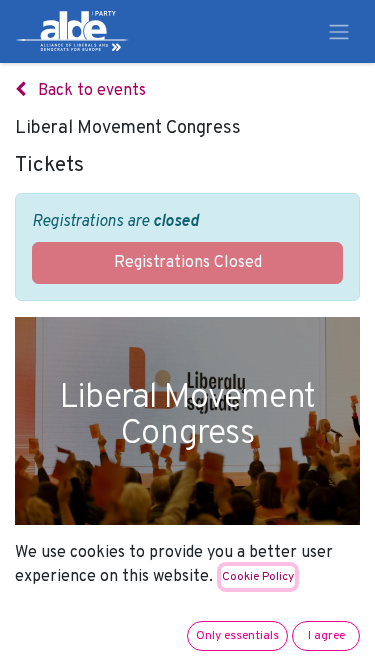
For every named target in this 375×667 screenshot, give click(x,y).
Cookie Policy (258, 577)
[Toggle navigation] (339, 31)
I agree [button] (326, 636)
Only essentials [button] (237, 636)
